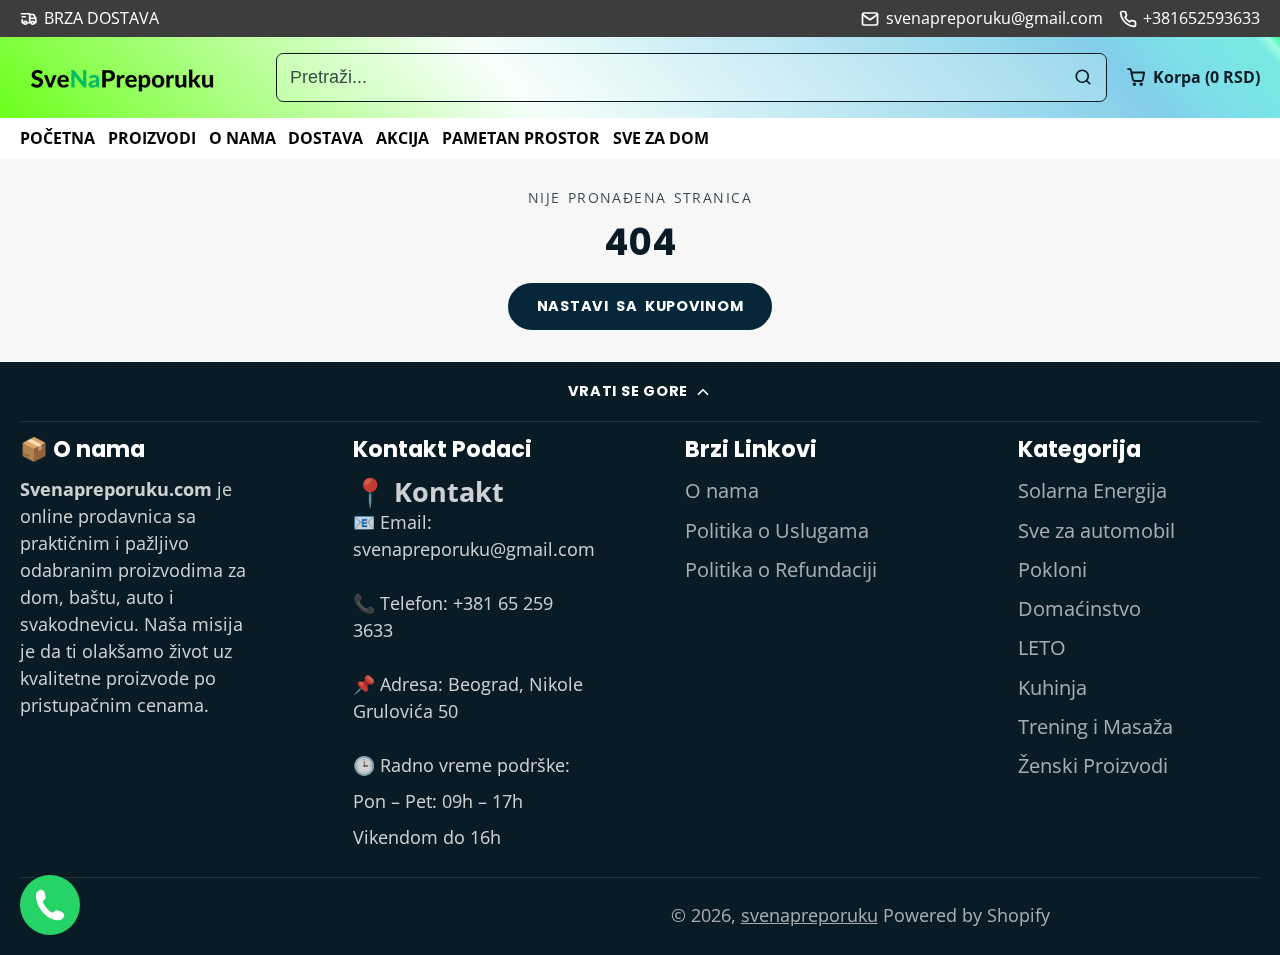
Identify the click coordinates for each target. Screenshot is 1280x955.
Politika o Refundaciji (781, 569)
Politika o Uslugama (777, 530)
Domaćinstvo (1079, 608)
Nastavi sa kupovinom (640, 306)
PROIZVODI (152, 138)
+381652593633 (1201, 18)
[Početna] (122, 77)
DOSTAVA (325, 138)
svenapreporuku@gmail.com (994, 18)
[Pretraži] (1082, 77)
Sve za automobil (1096, 530)
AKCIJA (402, 138)
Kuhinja (1052, 687)
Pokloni (1052, 569)
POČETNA (57, 138)
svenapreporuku (809, 915)
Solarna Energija (1092, 490)
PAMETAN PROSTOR (521, 138)
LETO (1042, 647)
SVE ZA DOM (661, 138)
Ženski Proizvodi (1093, 765)
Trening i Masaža (1095, 726)
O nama (722, 490)
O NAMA (242, 138)
